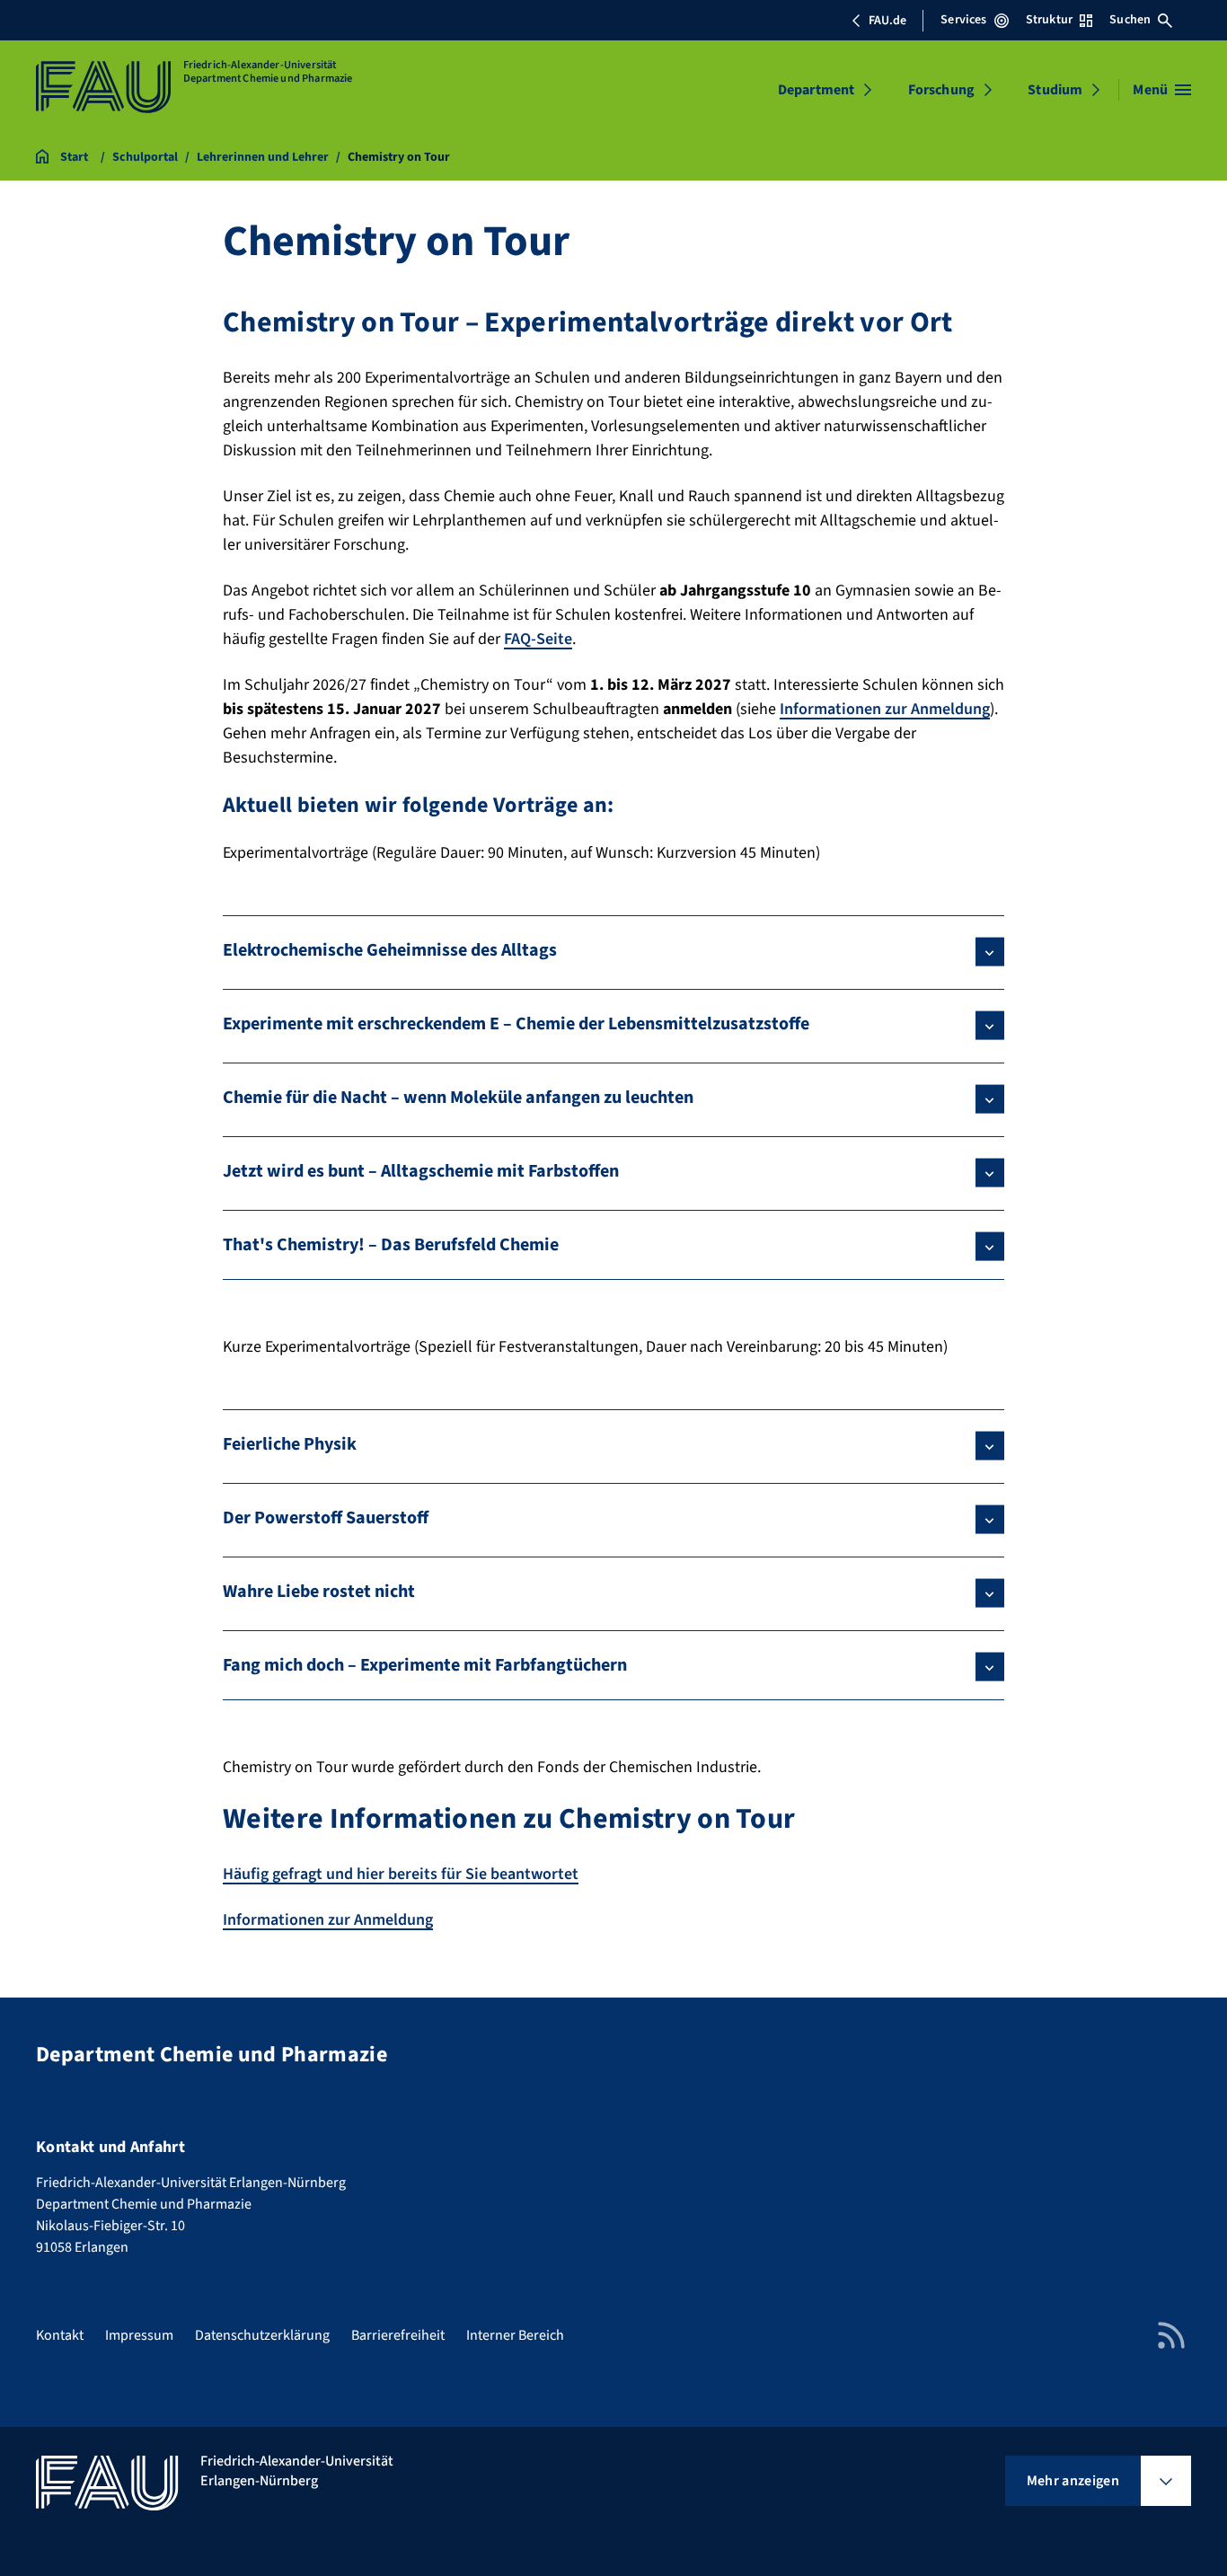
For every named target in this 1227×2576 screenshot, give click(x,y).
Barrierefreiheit (398, 2335)
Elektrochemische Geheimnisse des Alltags (390, 950)
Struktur (1049, 20)
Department (817, 90)
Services (963, 20)
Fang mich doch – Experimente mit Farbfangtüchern (425, 1665)
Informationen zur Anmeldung (885, 709)
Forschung (941, 90)
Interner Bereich (515, 2335)
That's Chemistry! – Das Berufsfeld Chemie (391, 1245)
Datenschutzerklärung (262, 2335)
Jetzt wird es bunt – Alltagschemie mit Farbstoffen (421, 1171)
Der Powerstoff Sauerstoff (326, 1518)
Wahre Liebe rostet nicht (319, 1592)
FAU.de (887, 21)
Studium (1055, 90)
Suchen (1130, 20)
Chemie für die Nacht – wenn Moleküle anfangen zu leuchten (458, 1098)
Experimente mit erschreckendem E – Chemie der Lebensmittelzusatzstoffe (516, 1024)
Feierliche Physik (290, 1444)
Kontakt (60, 2335)
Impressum (139, 2335)
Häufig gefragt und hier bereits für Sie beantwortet (401, 1874)
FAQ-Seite (538, 639)
